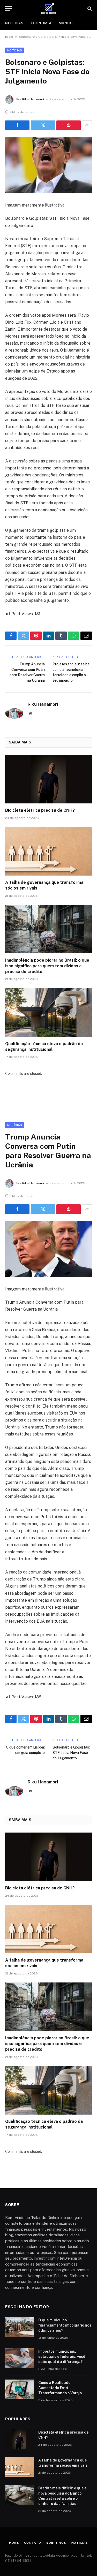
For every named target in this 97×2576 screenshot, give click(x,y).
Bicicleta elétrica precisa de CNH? (40, 810)
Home (14, 2543)
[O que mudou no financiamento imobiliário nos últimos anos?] (19, 2327)
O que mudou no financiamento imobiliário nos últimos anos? (65, 2325)
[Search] (89, 8)
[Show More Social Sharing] (87, 125)
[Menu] (9, 8)
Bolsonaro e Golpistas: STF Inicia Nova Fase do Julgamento (71, 1753)
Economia (41, 23)
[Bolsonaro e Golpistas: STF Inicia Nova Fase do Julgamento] (48, 165)
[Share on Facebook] (17, 125)
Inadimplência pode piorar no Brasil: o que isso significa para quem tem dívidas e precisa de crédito (47, 966)
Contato (33, 2543)
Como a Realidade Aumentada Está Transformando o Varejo (60, 2388)
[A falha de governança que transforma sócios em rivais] (48, 851)
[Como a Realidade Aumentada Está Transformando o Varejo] (19, 2389)
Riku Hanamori (33, 99)
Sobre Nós (56, 2543)
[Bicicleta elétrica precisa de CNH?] (48, 779)
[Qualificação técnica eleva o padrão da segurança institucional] (48, 1012)
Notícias (14, 23)
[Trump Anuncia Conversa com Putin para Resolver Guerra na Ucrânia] (48, 1249)
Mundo (66, 23)
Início (9, 37)
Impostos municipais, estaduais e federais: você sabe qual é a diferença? (62, 2357)
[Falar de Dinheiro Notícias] (49, 8)
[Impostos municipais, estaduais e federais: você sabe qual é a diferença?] (19, 2358)
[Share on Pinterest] (69, 125)
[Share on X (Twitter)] (43, 125)
